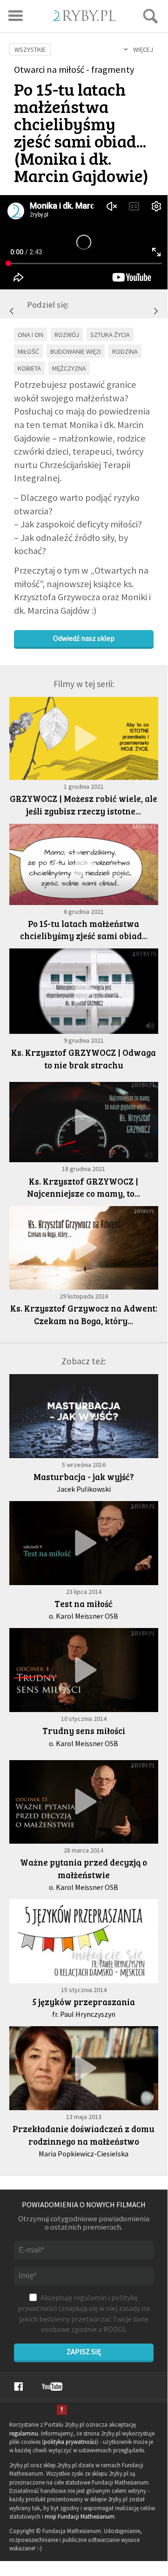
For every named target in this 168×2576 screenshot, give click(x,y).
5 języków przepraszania (84, 2002)
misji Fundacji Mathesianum (80, 2516)
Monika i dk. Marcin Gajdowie (78, 166)
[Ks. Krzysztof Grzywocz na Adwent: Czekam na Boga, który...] (84, 1248)
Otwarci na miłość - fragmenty (74, 70)
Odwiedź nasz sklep (84, 638)
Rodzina (125, 351)
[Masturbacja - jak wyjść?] (84, 1416)
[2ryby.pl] (84, 18)
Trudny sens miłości (84, 1730)
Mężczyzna (69, 368)
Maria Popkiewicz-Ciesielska (84, 2154)
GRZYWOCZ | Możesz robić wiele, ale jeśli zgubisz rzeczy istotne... (84, 805)
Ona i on (30, 335)
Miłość (28, 351)
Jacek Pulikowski (84, 1489)
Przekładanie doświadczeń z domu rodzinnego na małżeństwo (84, 2135)
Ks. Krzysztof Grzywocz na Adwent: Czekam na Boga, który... (84, 1314)
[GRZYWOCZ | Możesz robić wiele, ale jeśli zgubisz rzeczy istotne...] (12, 311)
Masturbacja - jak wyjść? (84, 1477)
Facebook (18, 2386)
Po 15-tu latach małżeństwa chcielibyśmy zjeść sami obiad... (84, 930)
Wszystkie (30, 49)
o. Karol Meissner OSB (84, 1616)
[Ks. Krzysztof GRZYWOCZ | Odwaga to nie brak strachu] (156, 311)
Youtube (52, 2386)
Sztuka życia (110, 335)
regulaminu (24, 2433)
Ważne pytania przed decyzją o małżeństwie (84, 1868)
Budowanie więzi (76, 351)
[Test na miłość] (84, 1543)
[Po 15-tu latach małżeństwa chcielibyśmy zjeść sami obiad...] (84, 864)
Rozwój (67, 335)
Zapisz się (84, 2351)
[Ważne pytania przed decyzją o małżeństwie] (84, 1802)
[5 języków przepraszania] (84, 1941)
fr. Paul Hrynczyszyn (84, 2014)
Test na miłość (84, 1604)
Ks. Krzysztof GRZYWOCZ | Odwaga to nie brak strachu (84, 1059)
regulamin (90, 2297)
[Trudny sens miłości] (84, 1670)
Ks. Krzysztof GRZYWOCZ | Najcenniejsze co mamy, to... (84, 1187)
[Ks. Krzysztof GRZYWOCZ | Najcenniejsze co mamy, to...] (84, 1122)
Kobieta (29, 368)
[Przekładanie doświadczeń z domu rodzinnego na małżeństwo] (84, 2068)
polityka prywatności (70, 2442)
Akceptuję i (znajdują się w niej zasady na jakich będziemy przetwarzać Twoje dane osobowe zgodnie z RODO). (84, 2313)
